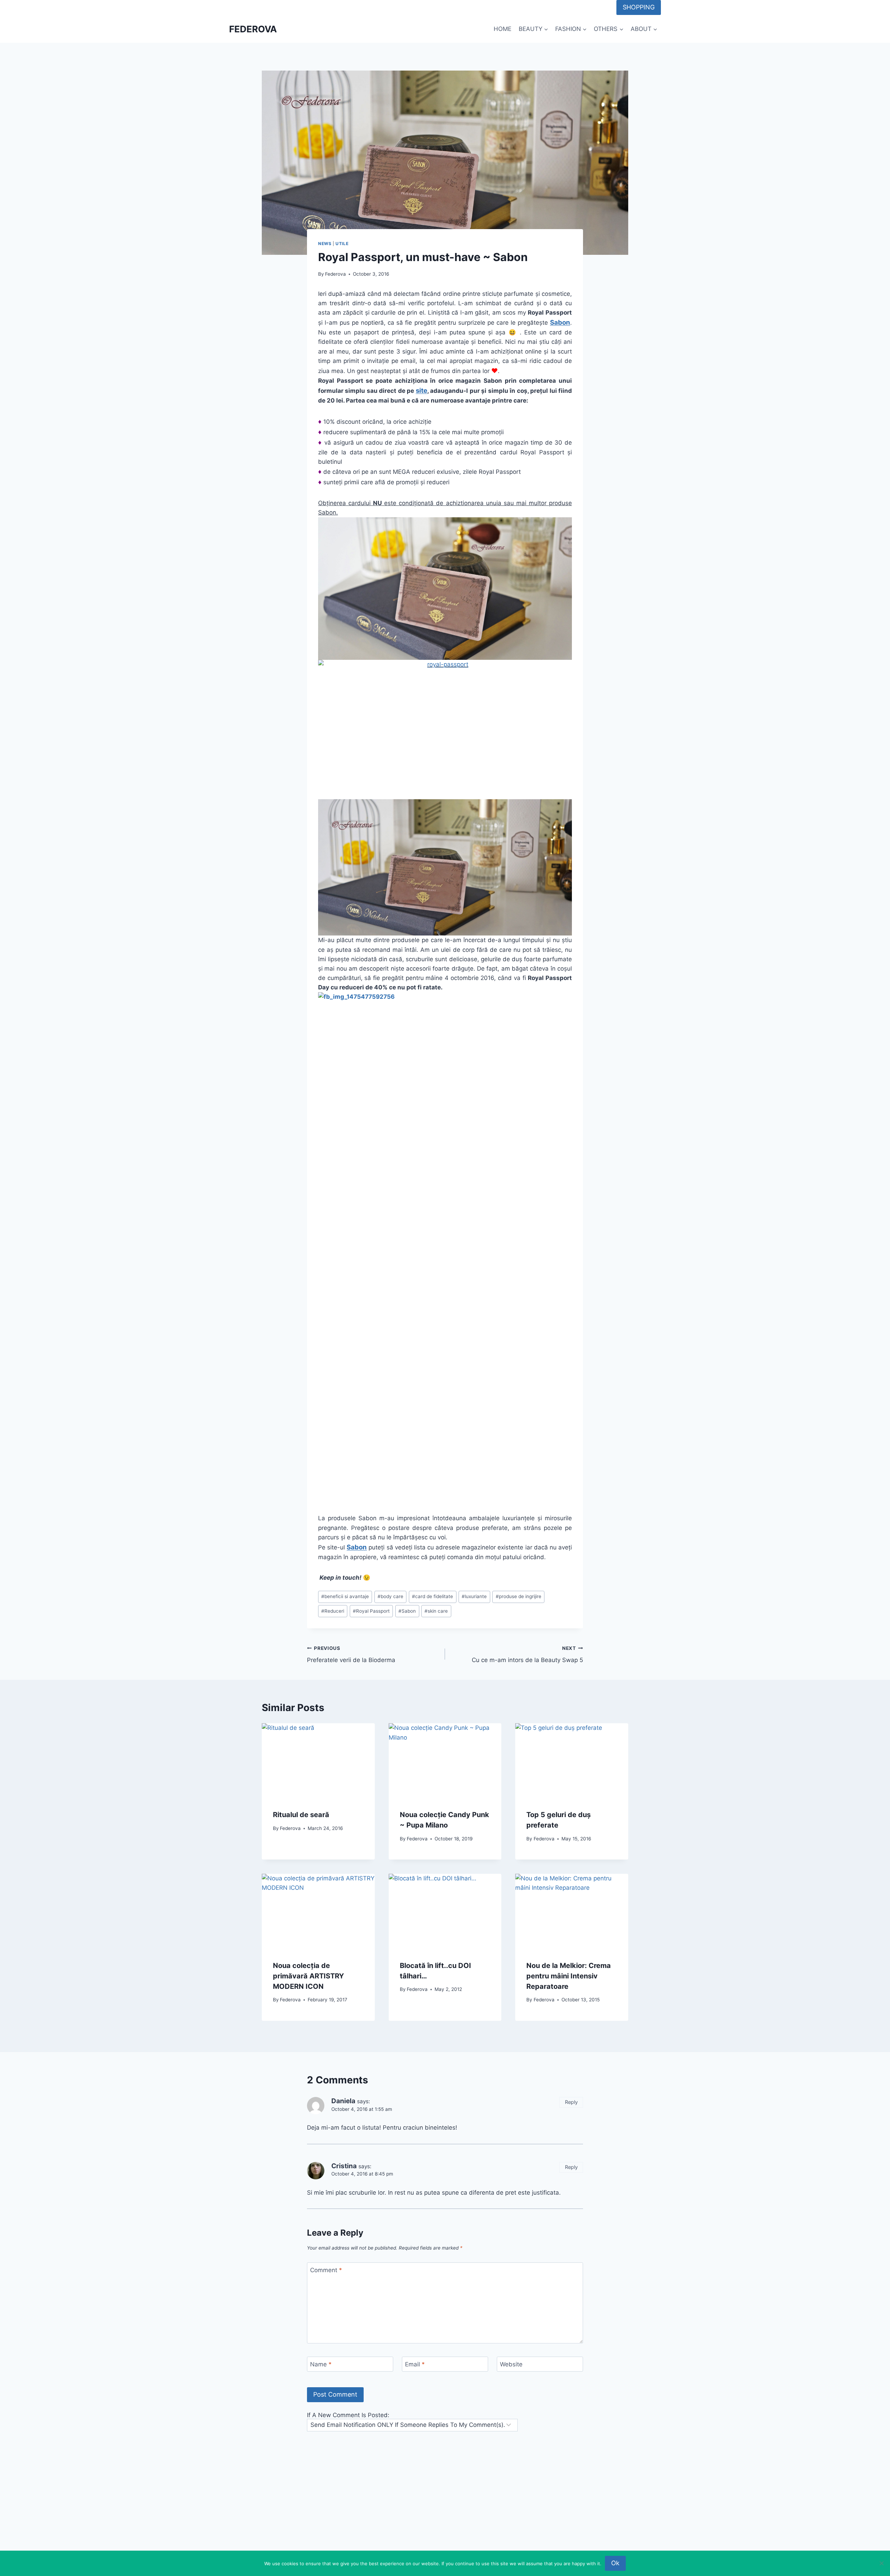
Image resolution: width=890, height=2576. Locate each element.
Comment (326, 2270)
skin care (436, 1611)
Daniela (343, 2101)
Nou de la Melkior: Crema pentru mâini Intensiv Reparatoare (569, 1976)
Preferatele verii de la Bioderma (351, 1655)
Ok (615, 2563)
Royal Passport (371, 1611)
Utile (342, 244)
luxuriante (474, 1596)
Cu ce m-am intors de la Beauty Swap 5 (527, 1655)
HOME (503, 29)
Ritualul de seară (301, 1815)
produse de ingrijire (519, 1596)
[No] (881, 2563)
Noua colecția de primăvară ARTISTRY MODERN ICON (308, 1976)
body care (390, 1596)
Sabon (407, 1611)
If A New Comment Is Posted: (348, 2415)
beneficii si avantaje (345, 1596)
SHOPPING (639, 7)
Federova (335, 274)
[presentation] (318, 1761)
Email (415, 2364)
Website (511, 2364)
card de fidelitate (432, 1596)
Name (321, 2364)
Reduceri (333, 1611)
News (325, 244)
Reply (571, 2102)
